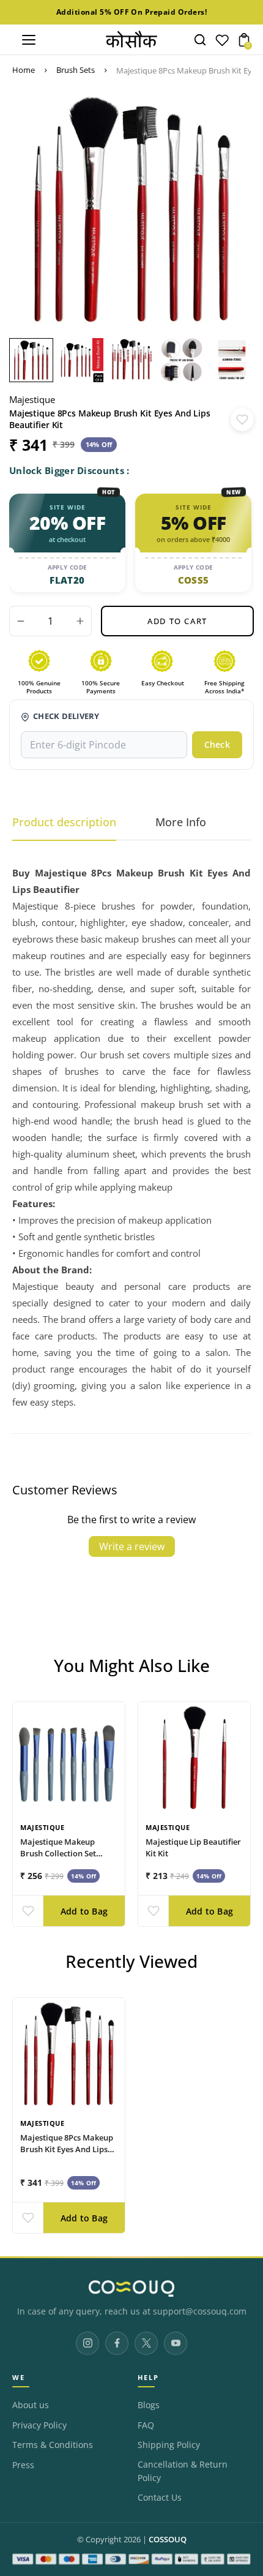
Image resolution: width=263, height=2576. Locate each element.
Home (24, 70)
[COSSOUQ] (131, 2288)
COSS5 (194, 580)
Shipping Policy (169, 2445)
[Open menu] (29, 40)
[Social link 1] (87, 2343)
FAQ (146, 2425)
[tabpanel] (34, 360)
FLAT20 (67, 580)
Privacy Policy (39, 2425)
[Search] (200, 40)
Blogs (149, 2405)
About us (31, 2405)
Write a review (132, 1546)
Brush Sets (76, 70)
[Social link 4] (176, 2343)
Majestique (32, 399)
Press (23, 2465)
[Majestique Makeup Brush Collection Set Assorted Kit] (69, 1758)
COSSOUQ (168, 2540)
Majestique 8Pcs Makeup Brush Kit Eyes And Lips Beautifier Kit (67, 2149)
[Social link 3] (146, 2343)
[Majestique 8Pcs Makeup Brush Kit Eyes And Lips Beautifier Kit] (69, 2054)
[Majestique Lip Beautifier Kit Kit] (194, 1758)
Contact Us (160, 2498)
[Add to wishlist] (242, 420)
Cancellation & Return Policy (183, 2471)
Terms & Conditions (53, 2445)
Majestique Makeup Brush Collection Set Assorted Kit (58, 1853)
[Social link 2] (117, 2343)
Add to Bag (84, 1911)
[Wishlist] (222, 43)
